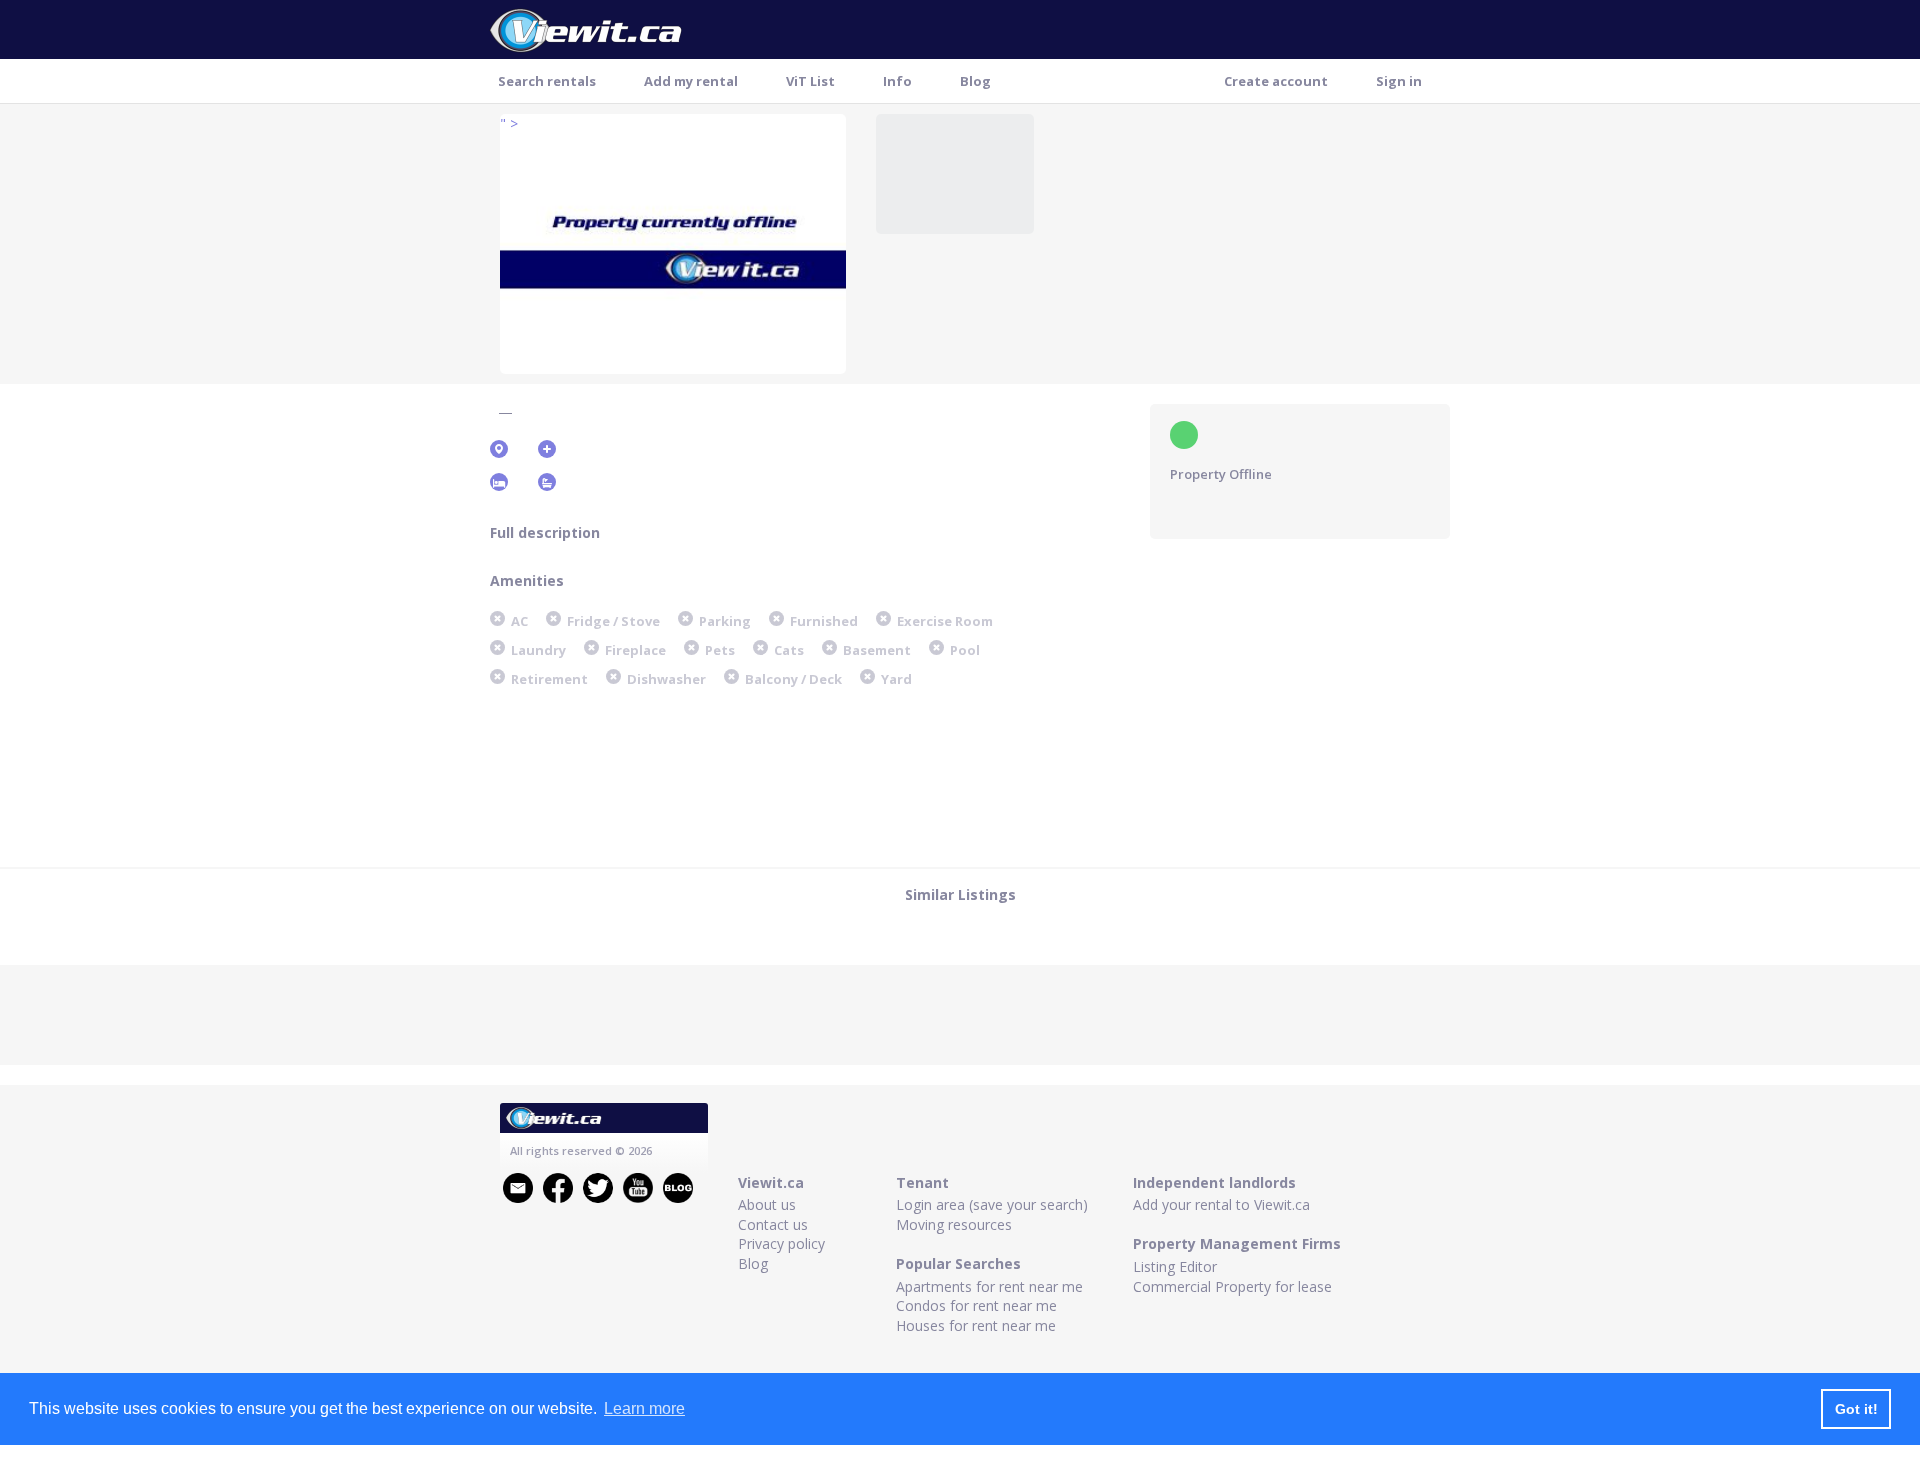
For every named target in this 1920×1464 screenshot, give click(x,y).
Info (897, 81)
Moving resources (954, 1224)
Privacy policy (781, 1243)
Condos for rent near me (976, 1305)
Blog (975, 81)
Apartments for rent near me (989, 1286)
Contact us (773, 1224)
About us (767, 1204)
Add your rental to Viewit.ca (1221, 1204)
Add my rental (691, 81)
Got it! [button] (1856, 1409)
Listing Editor (1175, 1266)
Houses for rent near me (976, 1325)
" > (509, 123)
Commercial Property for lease (1232, 1286)
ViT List (810, 81)
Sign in (1399, 81)
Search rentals (547, 81)
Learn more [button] (644, 1408)
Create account (1276, 81)
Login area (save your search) (992, 1204)
